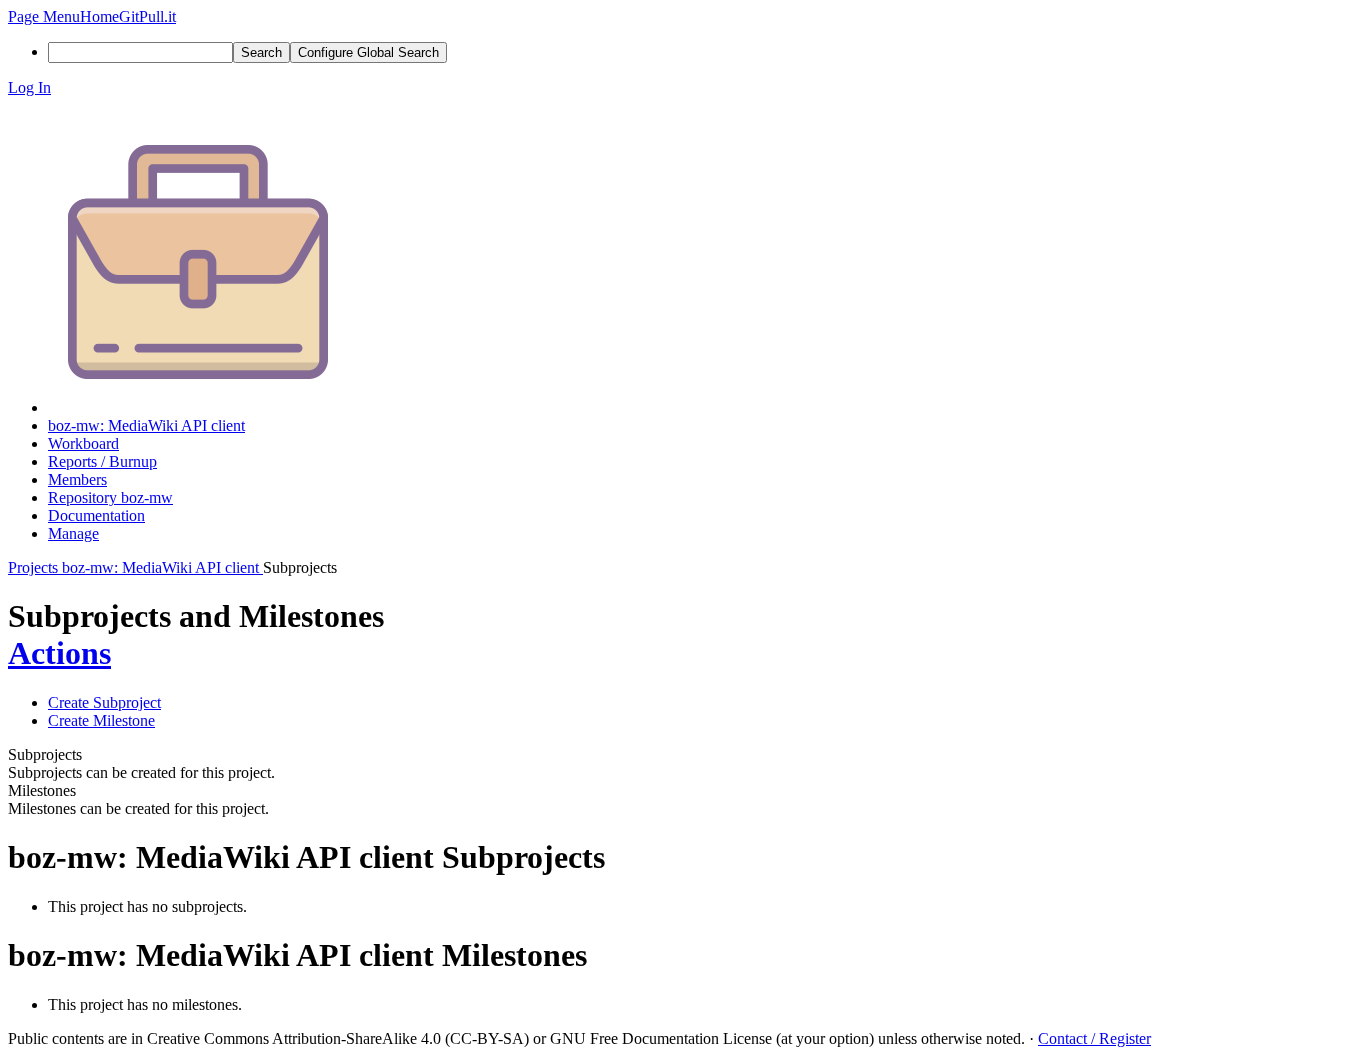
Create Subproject (104, 702)
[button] (44, 16)
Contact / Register (1094, 1038)
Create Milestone (101, 720)
